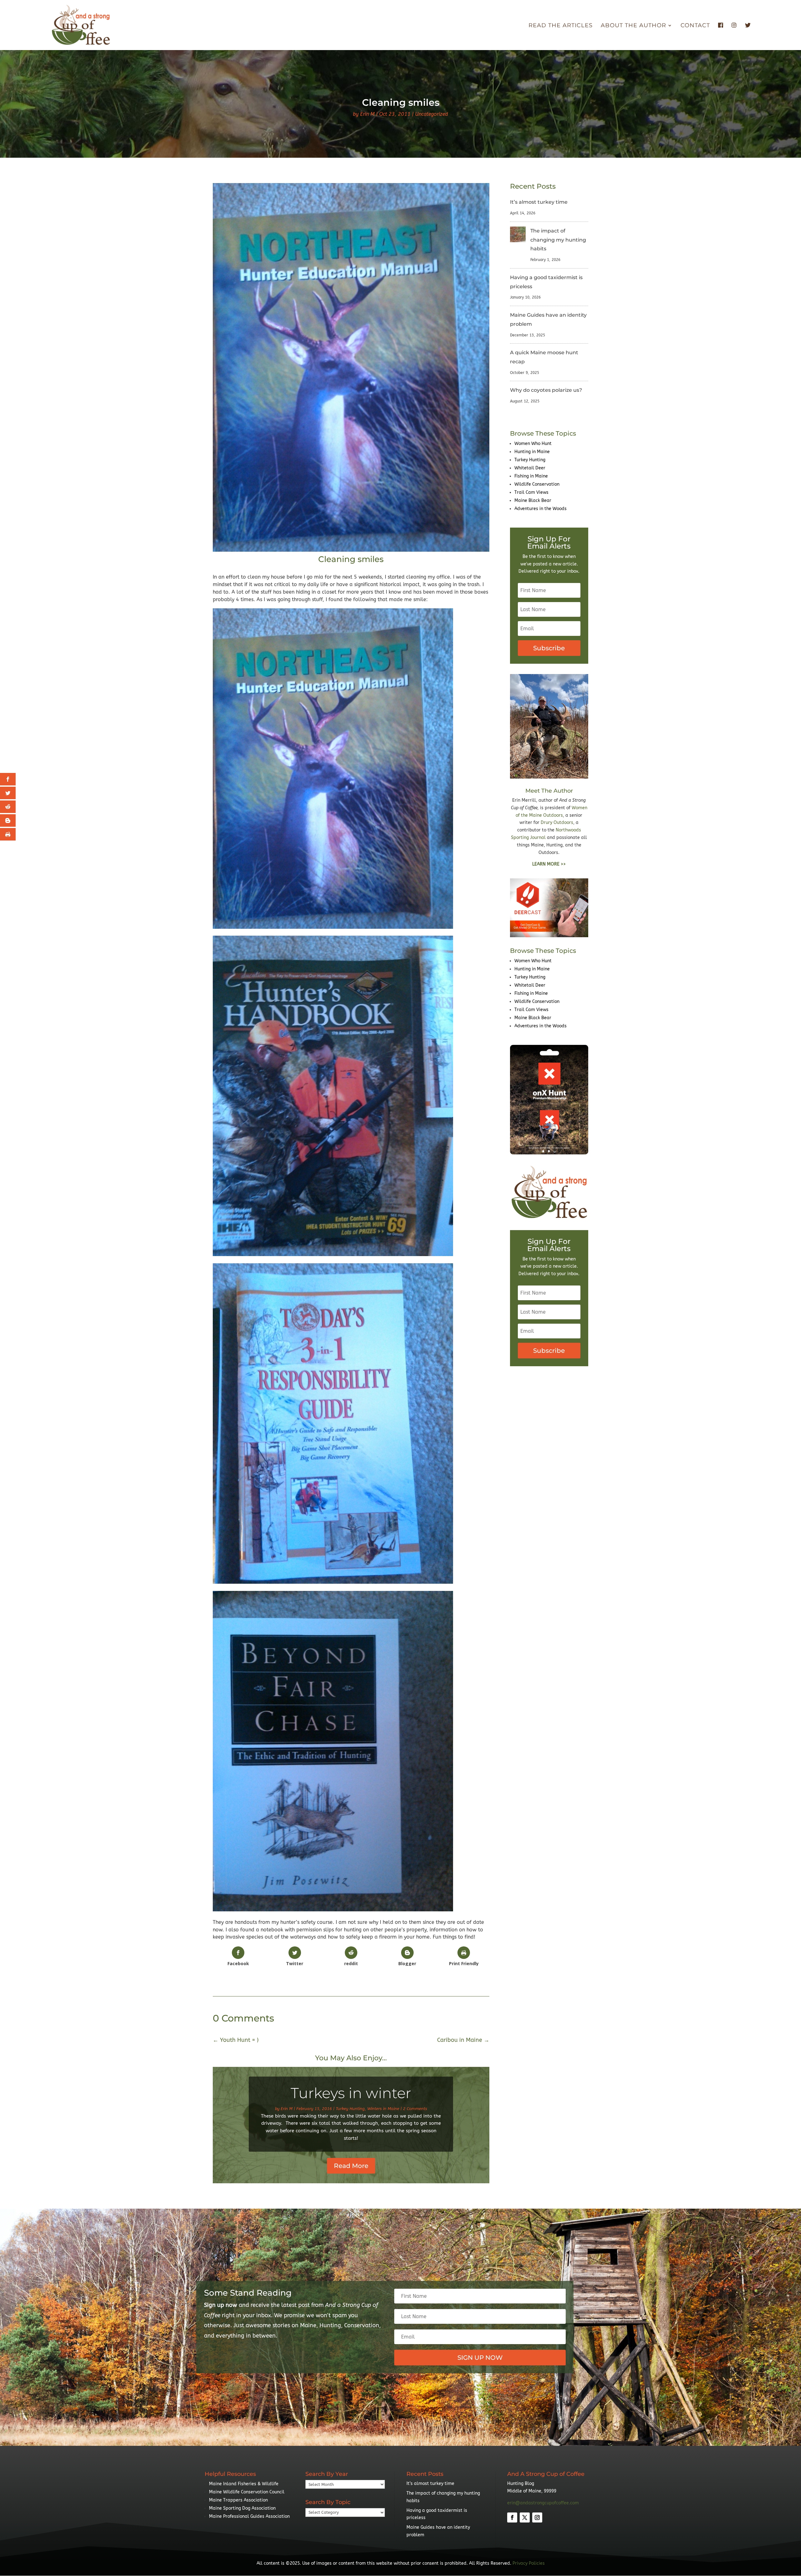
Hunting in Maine (532, 452)
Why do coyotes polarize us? (546, 390)
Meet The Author (549, 791)
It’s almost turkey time (539, 202)
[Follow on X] (525, 2517)
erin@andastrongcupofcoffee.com (543, 2503)
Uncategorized (432, 114)
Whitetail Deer (530, 468)
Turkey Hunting (350, 2109)
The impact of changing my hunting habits (558, 240)
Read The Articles (561, 26)
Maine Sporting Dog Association (242, 2508)
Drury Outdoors (557, 823)
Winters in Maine (383, 2109)
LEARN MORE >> (549, 864)
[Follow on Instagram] (537, 2517)
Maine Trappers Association (238, 2500)
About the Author (633, 26)
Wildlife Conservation (537, 484)
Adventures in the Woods (541, 509)
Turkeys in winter (351, 2093)
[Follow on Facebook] (512, 2517)
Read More (351, 2166)
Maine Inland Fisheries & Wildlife (244, 2484)
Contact (695, 26)
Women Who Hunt (533, 444)
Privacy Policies (529, 2563)
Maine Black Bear (533, 501)
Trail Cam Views (531, 492)
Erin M (367, 114)
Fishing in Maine (531, 476)
